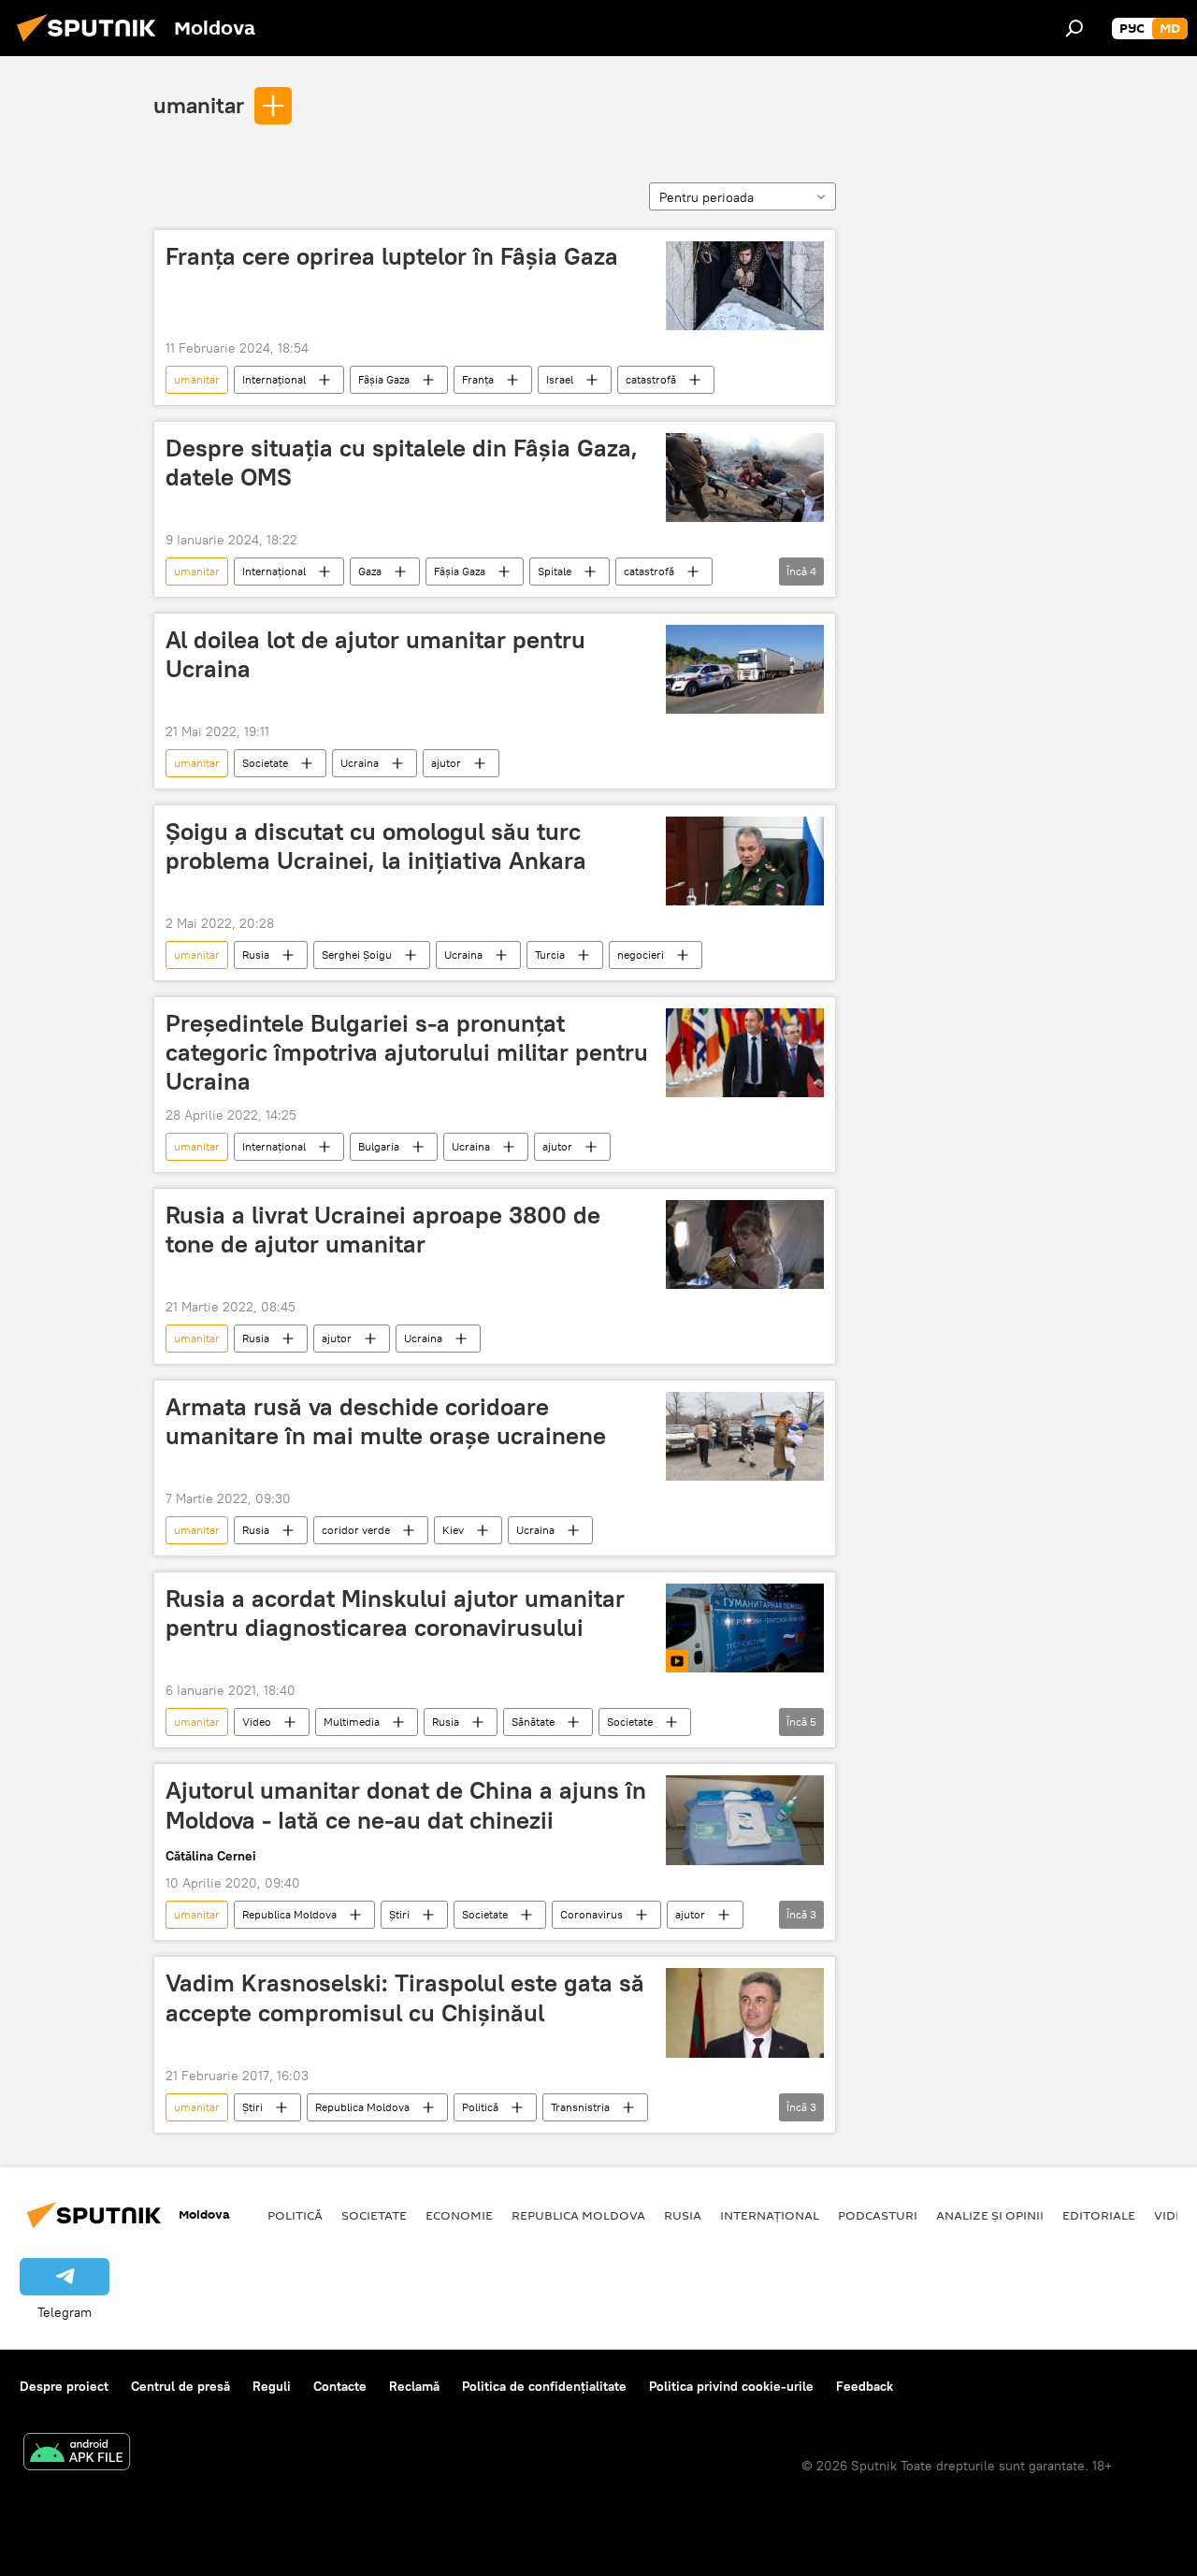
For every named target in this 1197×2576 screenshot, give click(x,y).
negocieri (641, 955)
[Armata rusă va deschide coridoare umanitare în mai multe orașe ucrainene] (745, 1436)
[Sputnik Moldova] (92, 44)
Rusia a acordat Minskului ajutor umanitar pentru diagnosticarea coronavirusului (395, 1613)
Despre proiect (64, 2386)
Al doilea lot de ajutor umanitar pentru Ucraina (375, 654)
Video (257, 1722)
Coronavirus (591, 1914)
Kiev (453, 1530)
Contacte (340, 2386)
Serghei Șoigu (357, 955)
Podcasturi (878, 2215)
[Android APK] (77, 2454)
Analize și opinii (990, 2215)
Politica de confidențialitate (544, 2386)
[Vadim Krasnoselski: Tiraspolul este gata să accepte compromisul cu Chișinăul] (745, 2012)
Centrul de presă (180, 2386)
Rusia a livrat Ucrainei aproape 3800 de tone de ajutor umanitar (383, 1230)
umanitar (199, 105)
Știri (399, 1914)
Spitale (555, 571)
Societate (265, 763)
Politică (480, 2107)
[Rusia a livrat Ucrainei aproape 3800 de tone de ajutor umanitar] (745, 1245)
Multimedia (352, 1722)
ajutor (446, 763)
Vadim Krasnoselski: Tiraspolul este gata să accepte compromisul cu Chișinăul (405, 1997)
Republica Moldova (289, 1914)
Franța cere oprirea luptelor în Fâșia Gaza (392, 256)
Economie (459, 2215)
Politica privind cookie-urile (731, 2386)
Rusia (256, 955)
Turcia (550, 955)
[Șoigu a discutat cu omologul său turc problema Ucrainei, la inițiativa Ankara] (745, 861)
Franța (478, 379)
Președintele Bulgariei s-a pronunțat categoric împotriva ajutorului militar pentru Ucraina (407, 1052)
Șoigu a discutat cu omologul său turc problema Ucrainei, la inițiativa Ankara (376, 846)
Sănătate (533, 1722)
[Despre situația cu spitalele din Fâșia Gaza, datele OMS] (745, 478)
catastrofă (651, 379)
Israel (560, 379)
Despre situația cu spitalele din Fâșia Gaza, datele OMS (402, 463)
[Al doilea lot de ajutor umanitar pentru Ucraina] (745, 669)
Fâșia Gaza (384, 379)
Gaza (370, 571)
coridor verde (356, 1530)
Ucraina (360, 763)
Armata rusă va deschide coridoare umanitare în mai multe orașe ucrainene (386, 1421)
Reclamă (414, 2386)
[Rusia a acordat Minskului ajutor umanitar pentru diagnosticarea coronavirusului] (745, 1628)
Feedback (865, 2386)
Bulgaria (379, 1146)
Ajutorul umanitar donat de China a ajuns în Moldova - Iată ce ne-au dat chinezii (406, 1805)
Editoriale (1099, 2215)
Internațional (274, 379)
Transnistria (580, 2107)
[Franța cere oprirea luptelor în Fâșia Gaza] (745, 286)
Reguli (272, 2386)
